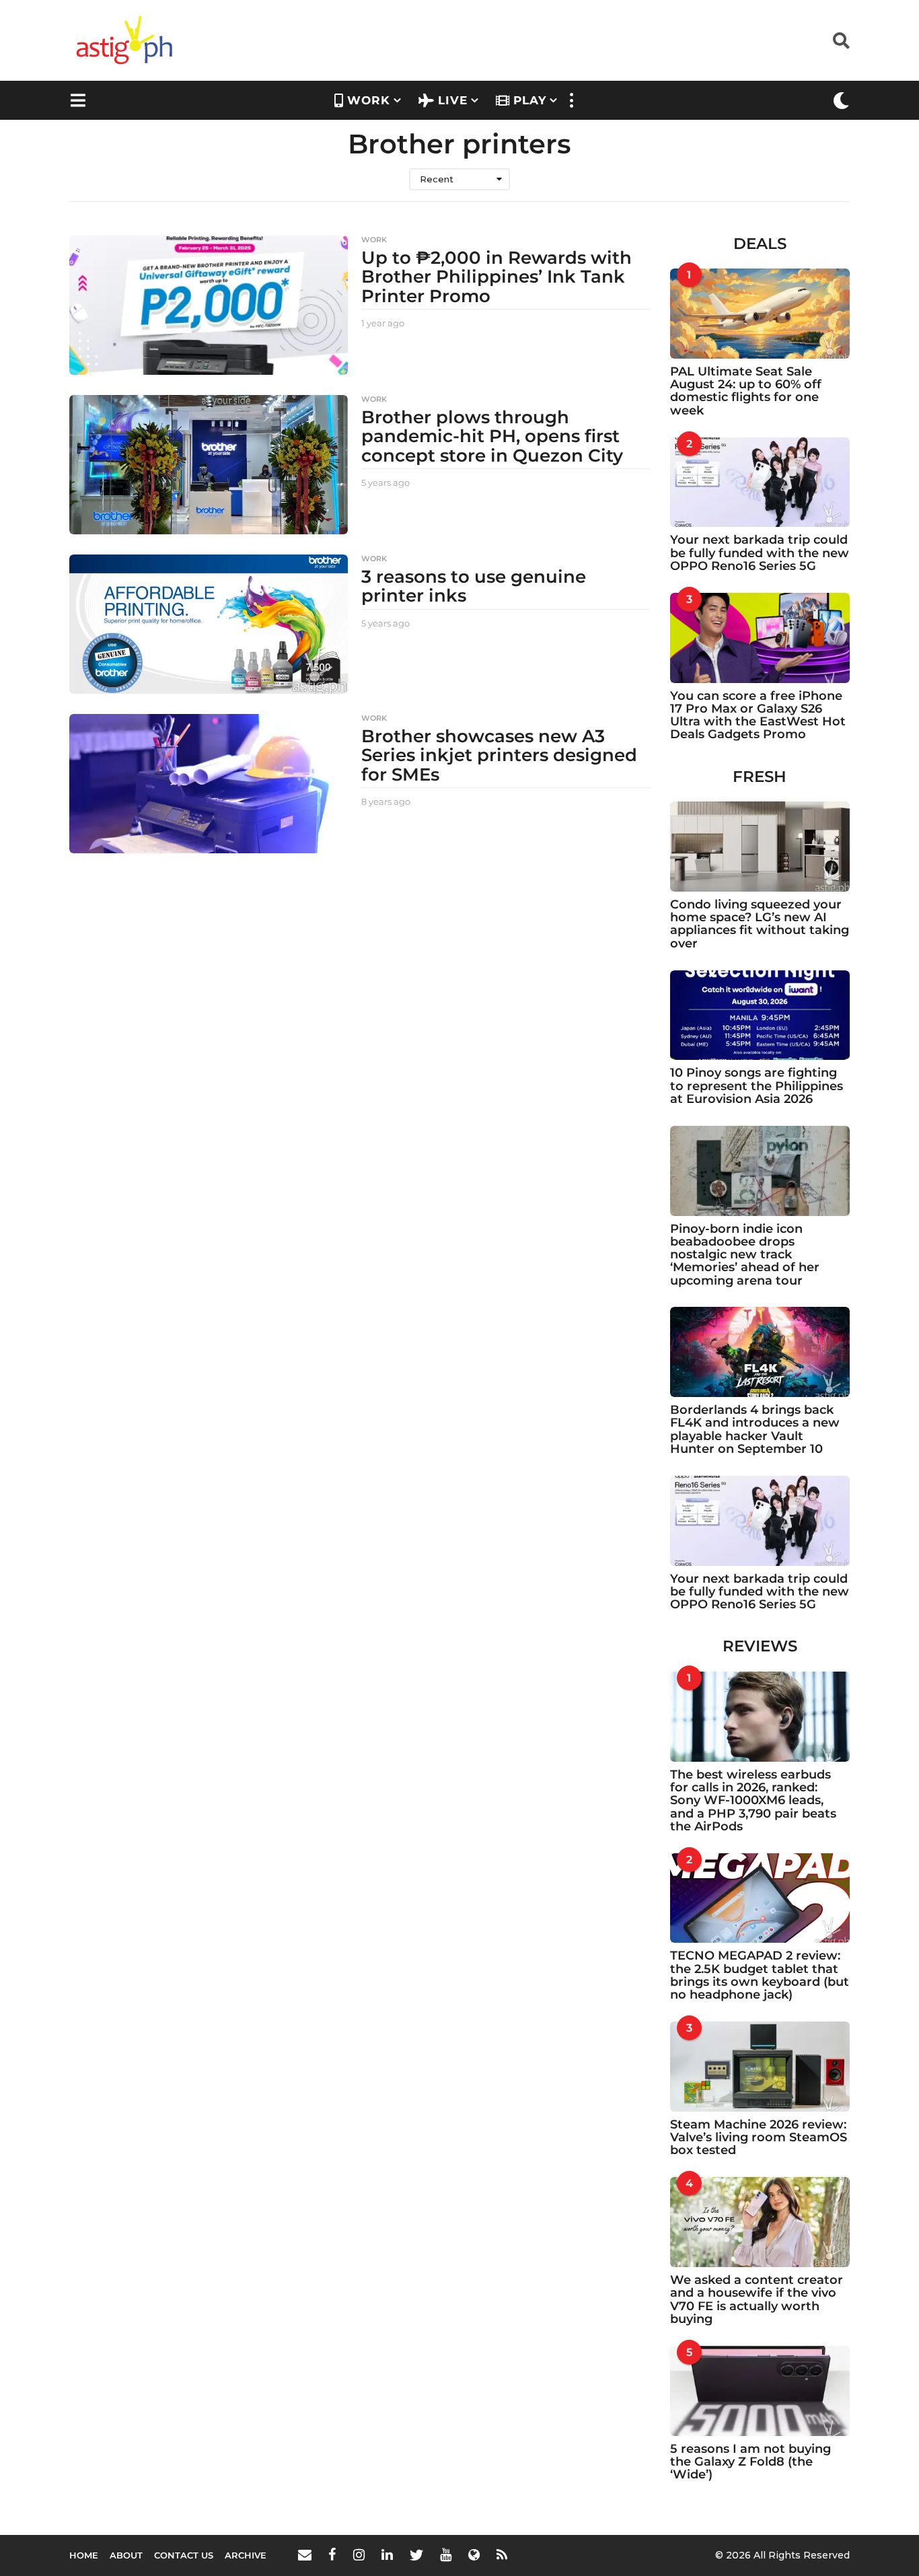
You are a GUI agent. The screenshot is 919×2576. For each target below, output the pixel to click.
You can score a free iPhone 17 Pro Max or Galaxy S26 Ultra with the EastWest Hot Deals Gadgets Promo (758, 715)
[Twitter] (416, 2554)
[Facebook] (332, 2554)
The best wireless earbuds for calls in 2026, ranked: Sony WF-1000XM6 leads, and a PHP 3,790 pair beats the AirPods (753, 1800)
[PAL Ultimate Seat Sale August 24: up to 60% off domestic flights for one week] (760, 314)
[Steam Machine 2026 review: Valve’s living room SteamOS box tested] (760, 2067)
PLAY (530, 100)
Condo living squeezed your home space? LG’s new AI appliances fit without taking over (760, 924)
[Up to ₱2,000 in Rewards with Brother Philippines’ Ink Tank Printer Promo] (209, 305)
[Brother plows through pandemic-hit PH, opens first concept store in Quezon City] (209, 465)
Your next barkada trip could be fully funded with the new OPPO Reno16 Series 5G (760, 553)
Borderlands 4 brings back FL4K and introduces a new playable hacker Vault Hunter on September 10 (755, 1429)
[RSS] (502, 2554)
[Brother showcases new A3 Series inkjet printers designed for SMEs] (209, 784)
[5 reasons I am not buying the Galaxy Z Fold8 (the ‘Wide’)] (760, 2391)
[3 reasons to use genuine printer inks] (209, 624)
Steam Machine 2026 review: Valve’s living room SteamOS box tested (759, 2138)
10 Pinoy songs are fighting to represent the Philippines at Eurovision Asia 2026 (757, 1086)
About (126, 2555)
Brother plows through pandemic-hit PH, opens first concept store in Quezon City (492, 436)
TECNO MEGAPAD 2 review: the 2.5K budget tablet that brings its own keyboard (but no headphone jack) (760, 1975)
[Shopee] (474, 2554)
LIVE (453, 100)
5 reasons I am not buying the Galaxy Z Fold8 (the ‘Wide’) (750, 2462)
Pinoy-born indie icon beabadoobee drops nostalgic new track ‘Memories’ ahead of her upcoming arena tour (745, 1255)
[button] (841, 40)
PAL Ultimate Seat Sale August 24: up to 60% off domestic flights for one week (746, 391)
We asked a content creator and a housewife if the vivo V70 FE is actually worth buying (757, 2299)
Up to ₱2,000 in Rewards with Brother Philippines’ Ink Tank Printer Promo (497, 277)
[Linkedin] (387, 2554)
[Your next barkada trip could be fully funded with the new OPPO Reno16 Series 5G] (760, 482)
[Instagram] (359, 2554)
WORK (369, 100)
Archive (246, 2555)
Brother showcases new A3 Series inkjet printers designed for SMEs (499, 755)
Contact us (184, 2555)
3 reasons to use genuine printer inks (474, 586)
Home (84, 2555)
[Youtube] (446, 2554)
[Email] (305, 2554)
